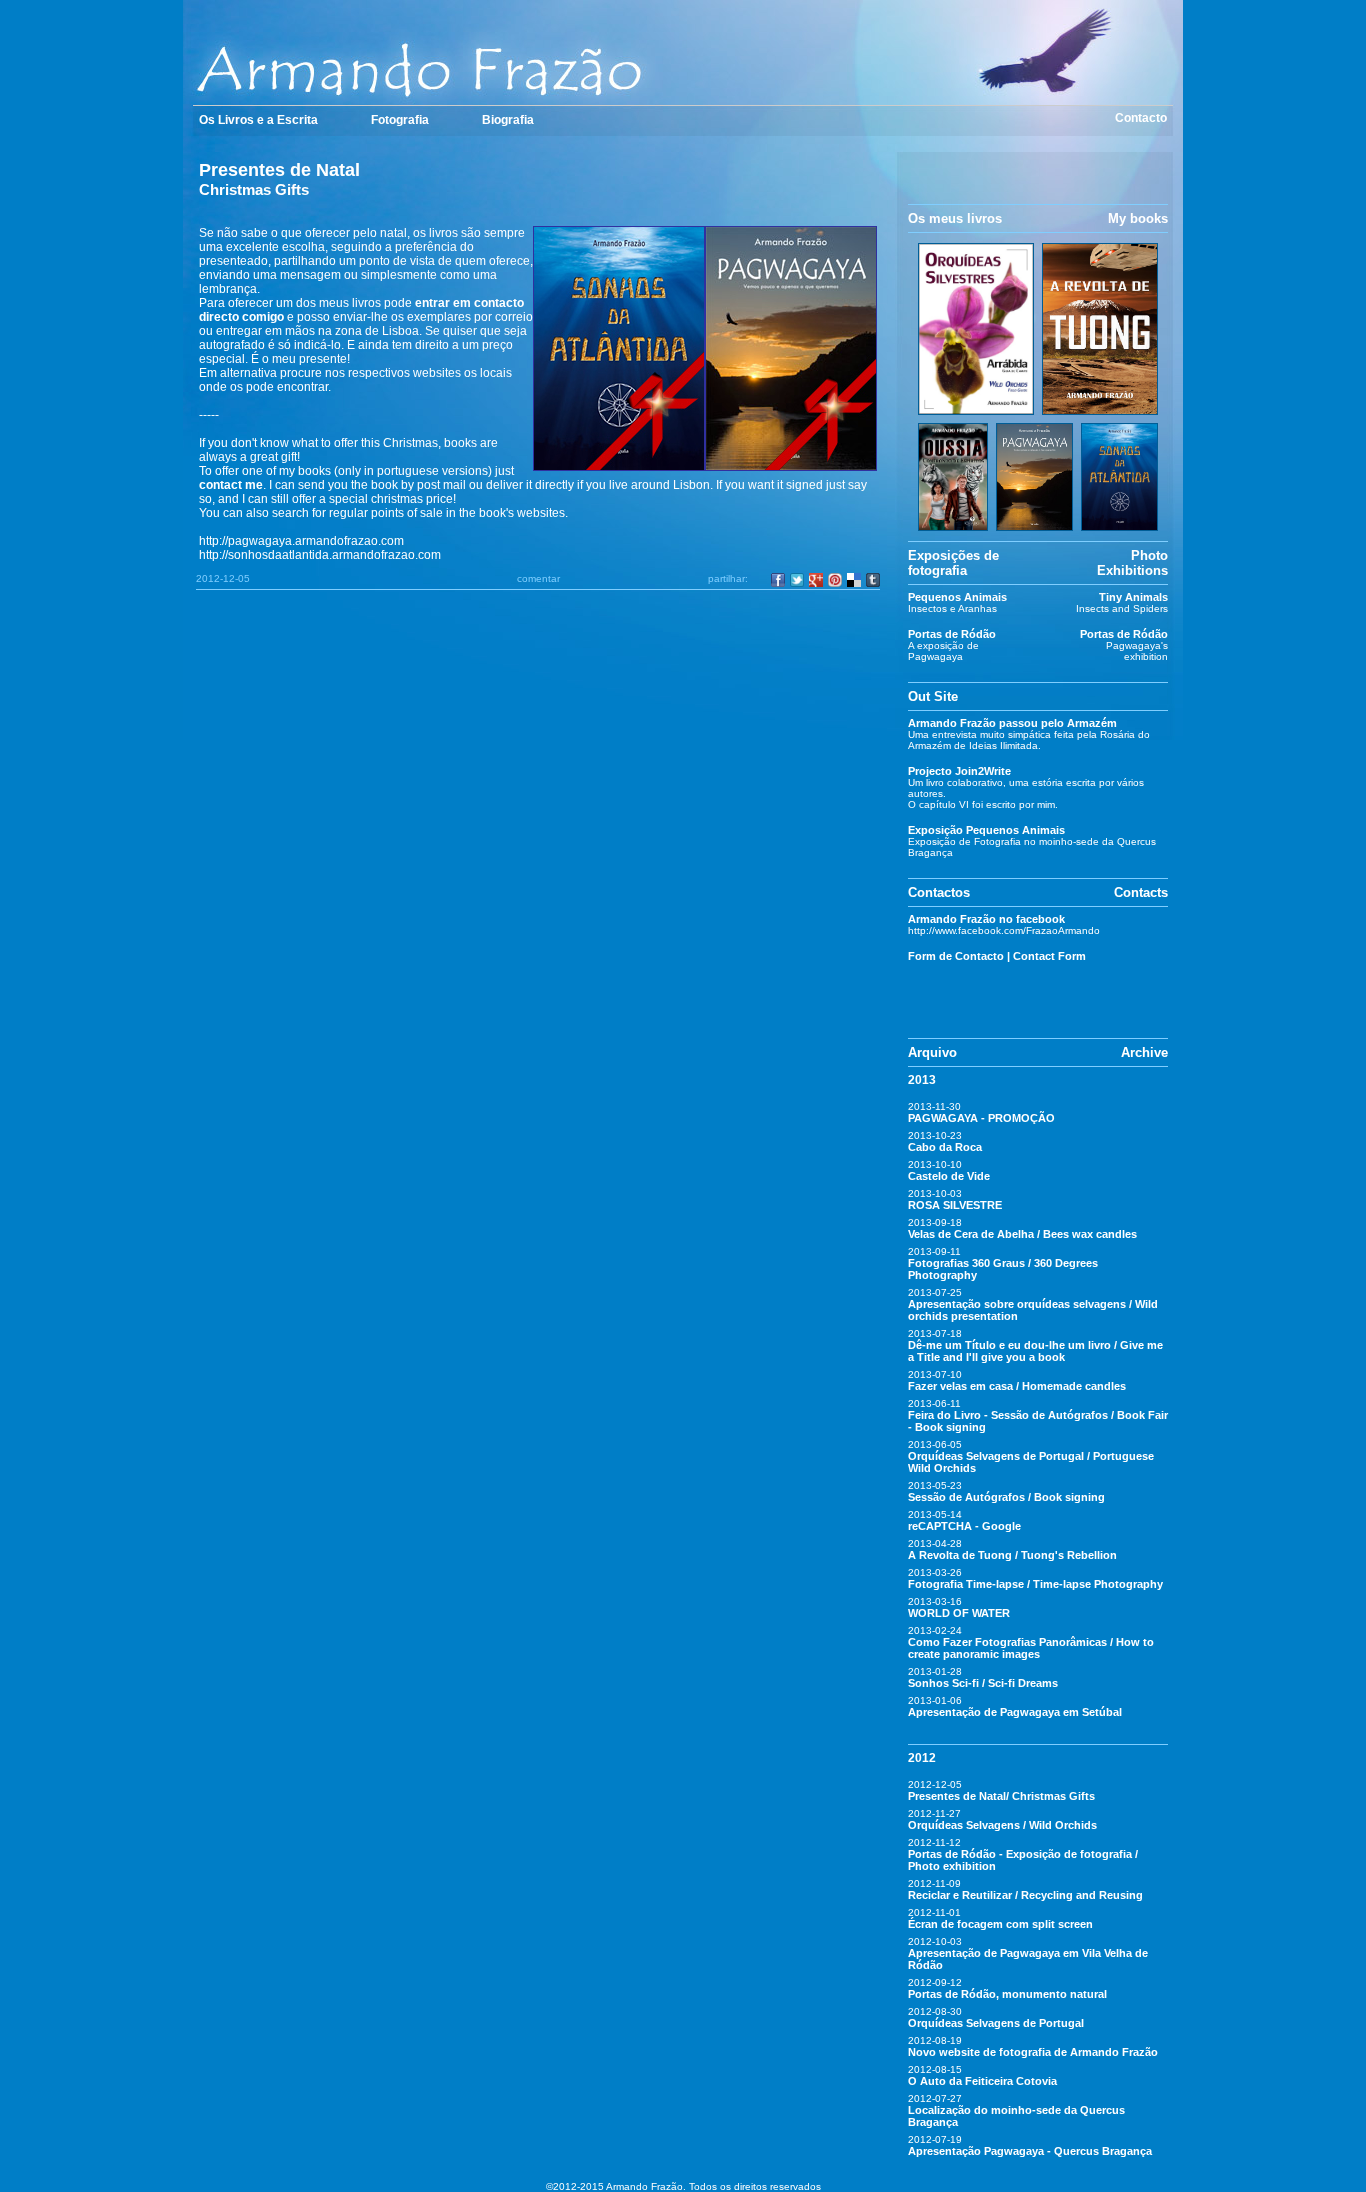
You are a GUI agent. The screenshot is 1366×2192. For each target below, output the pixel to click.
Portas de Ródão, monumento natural (1007, 1994)
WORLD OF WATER (959, 1613)
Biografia (508, 120)
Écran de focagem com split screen (1000, 1924)
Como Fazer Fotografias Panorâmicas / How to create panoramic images (1031, 1648)
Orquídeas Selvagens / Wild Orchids (1002, 1825)
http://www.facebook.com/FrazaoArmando (1004, 930)
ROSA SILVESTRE (955, 1205)
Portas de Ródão (952, 634)
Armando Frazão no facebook (986, 919)
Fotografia (400, 120)
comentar (538, 578)
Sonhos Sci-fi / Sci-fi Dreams (983, 1683)
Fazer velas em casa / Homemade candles (1017, 1386)
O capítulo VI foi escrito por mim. (983, 804)
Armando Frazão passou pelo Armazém (1012, 723)
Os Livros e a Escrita (258, 120)
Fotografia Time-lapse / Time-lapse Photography (1035, 1584)
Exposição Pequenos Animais (986, 830)
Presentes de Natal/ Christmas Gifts (1001, 1796)
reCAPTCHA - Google (964, 1526)
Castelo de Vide (949, 1176)
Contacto (1141, 118)
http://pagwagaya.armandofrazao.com (301, 541)
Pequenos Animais (957, 597)
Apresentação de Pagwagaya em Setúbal (1015, 1712)
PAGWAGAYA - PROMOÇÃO (981, 1118)
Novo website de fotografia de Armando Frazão (1033, 2052)
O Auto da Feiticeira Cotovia (982, 2081)
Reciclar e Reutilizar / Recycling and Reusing (1025, 1895)
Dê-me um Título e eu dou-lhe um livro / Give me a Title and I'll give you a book (1035, 1351)
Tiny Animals (1133, 597)
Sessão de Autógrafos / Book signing (1006, 1497)
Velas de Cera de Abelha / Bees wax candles (1022, 1234)
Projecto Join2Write (959, 771)
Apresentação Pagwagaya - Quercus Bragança (1030, 2151)
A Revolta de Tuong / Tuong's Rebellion (1012, 1555)
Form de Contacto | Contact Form (997, 956)
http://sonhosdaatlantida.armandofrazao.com (320, 555)
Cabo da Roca (945, 1147)
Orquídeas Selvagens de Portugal (996, 2023)
